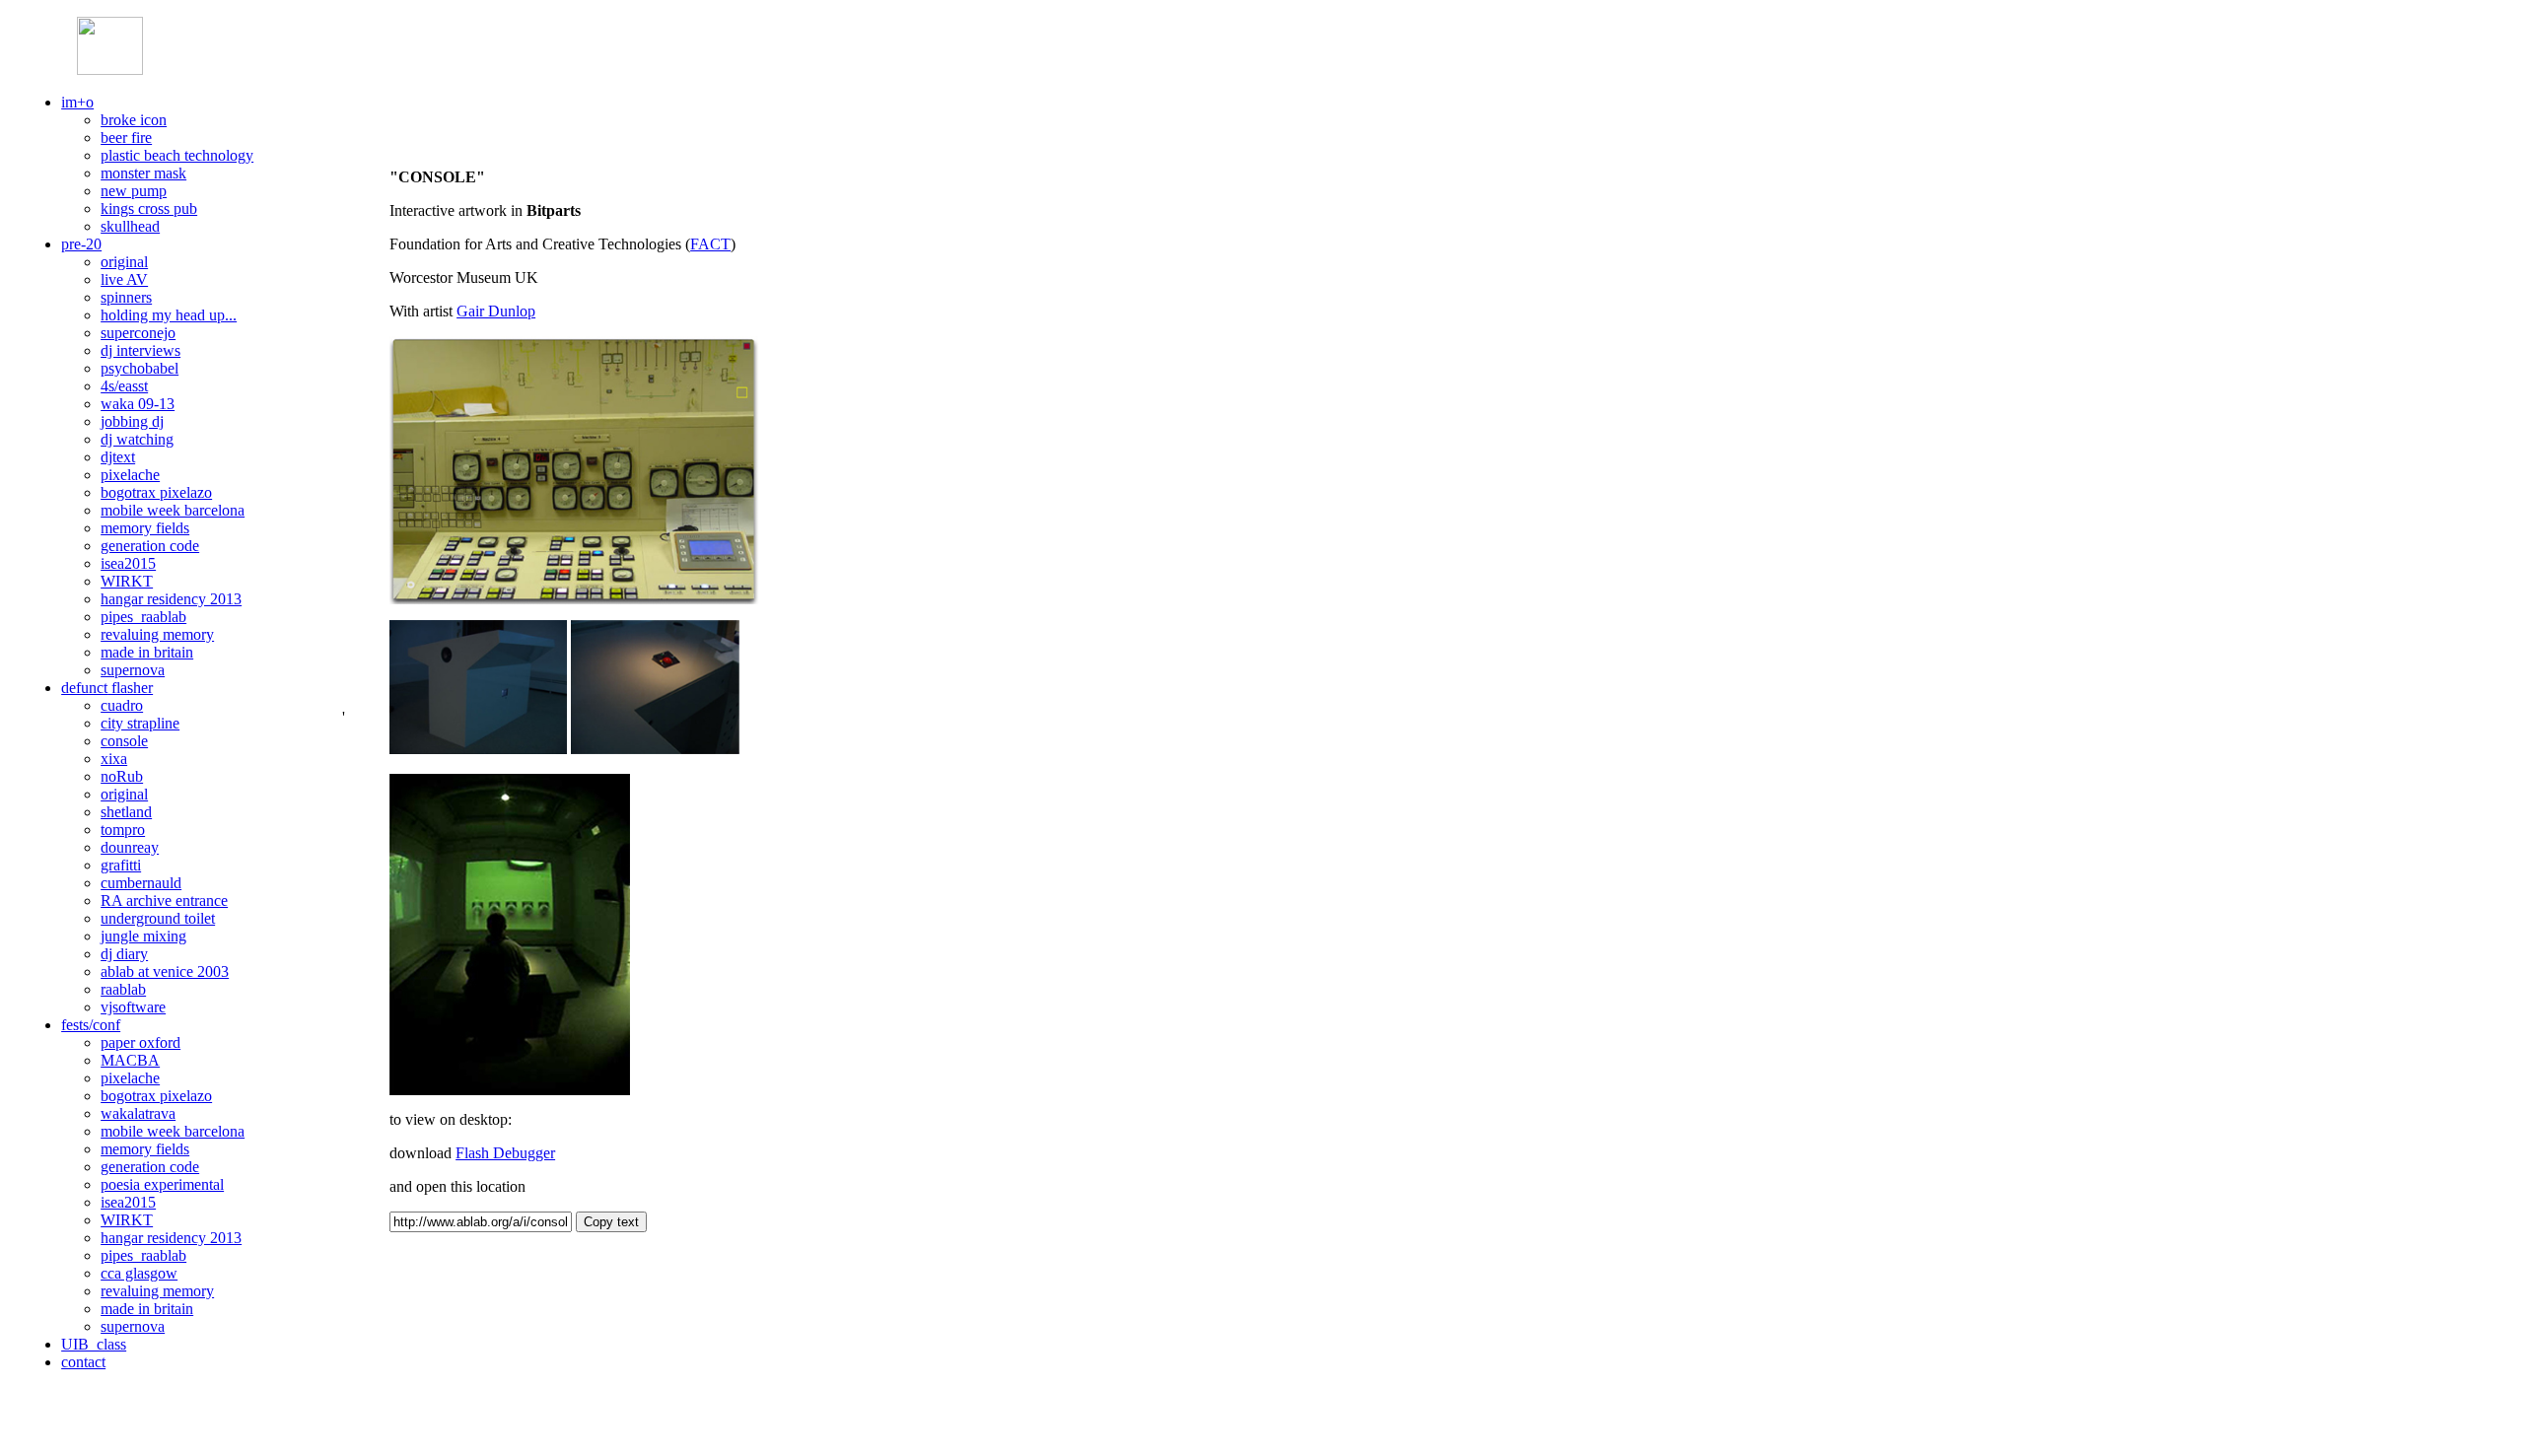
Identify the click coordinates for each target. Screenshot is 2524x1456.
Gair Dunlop (496, 311)
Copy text (611, 1222)
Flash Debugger (505, 1153)
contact (83, 1362)
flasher (107, 688)
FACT (710, 244)
